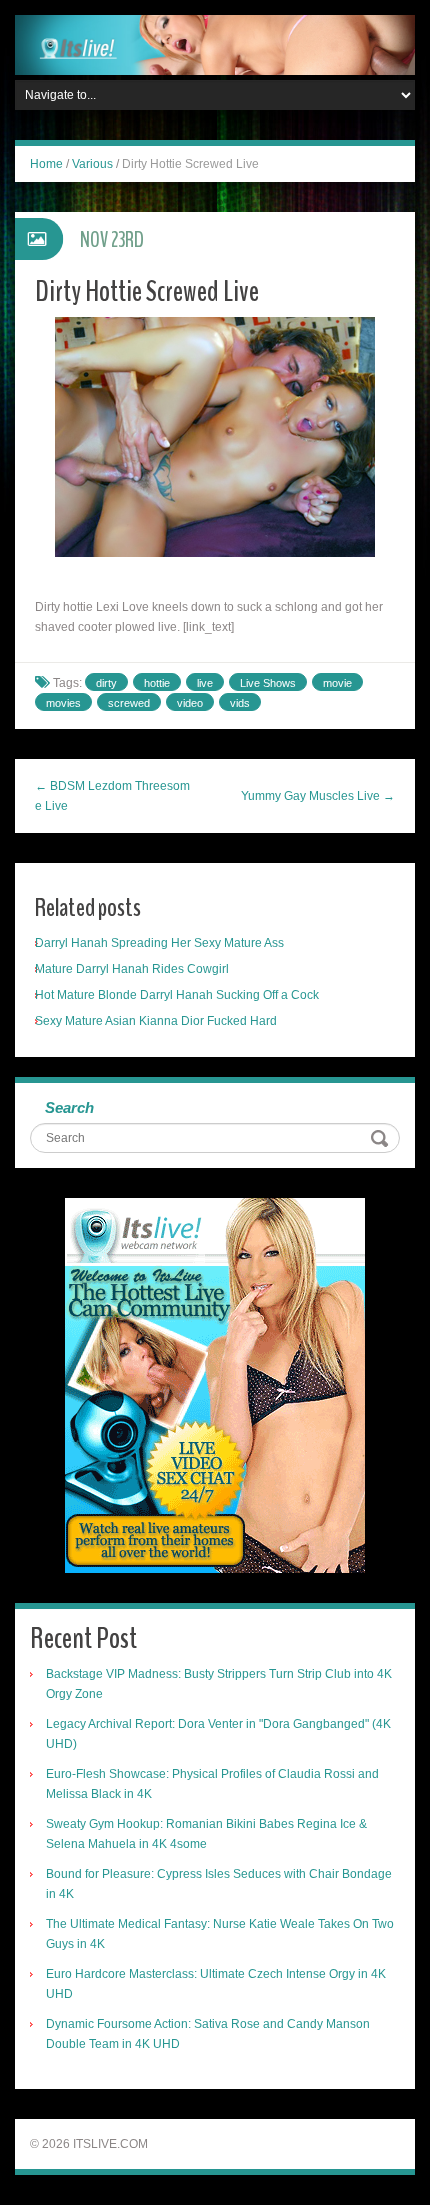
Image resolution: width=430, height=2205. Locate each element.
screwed (129, 703)
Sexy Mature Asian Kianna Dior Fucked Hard (156, 1021)
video (190, 703)
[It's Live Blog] (215, 44)
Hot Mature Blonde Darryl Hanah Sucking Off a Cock (177, 995)
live (205, 683)
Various (92, 164)
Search (69, 1107)
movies (63, 703)
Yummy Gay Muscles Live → (318, 796)
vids (240, 703)
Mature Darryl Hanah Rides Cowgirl (132, 969)
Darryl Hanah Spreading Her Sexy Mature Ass (159, 943)
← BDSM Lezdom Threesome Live (112, 796)
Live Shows (268, 683)
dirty (106, 683)
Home (46, 164)
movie (337, 683)
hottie (157, 683)
